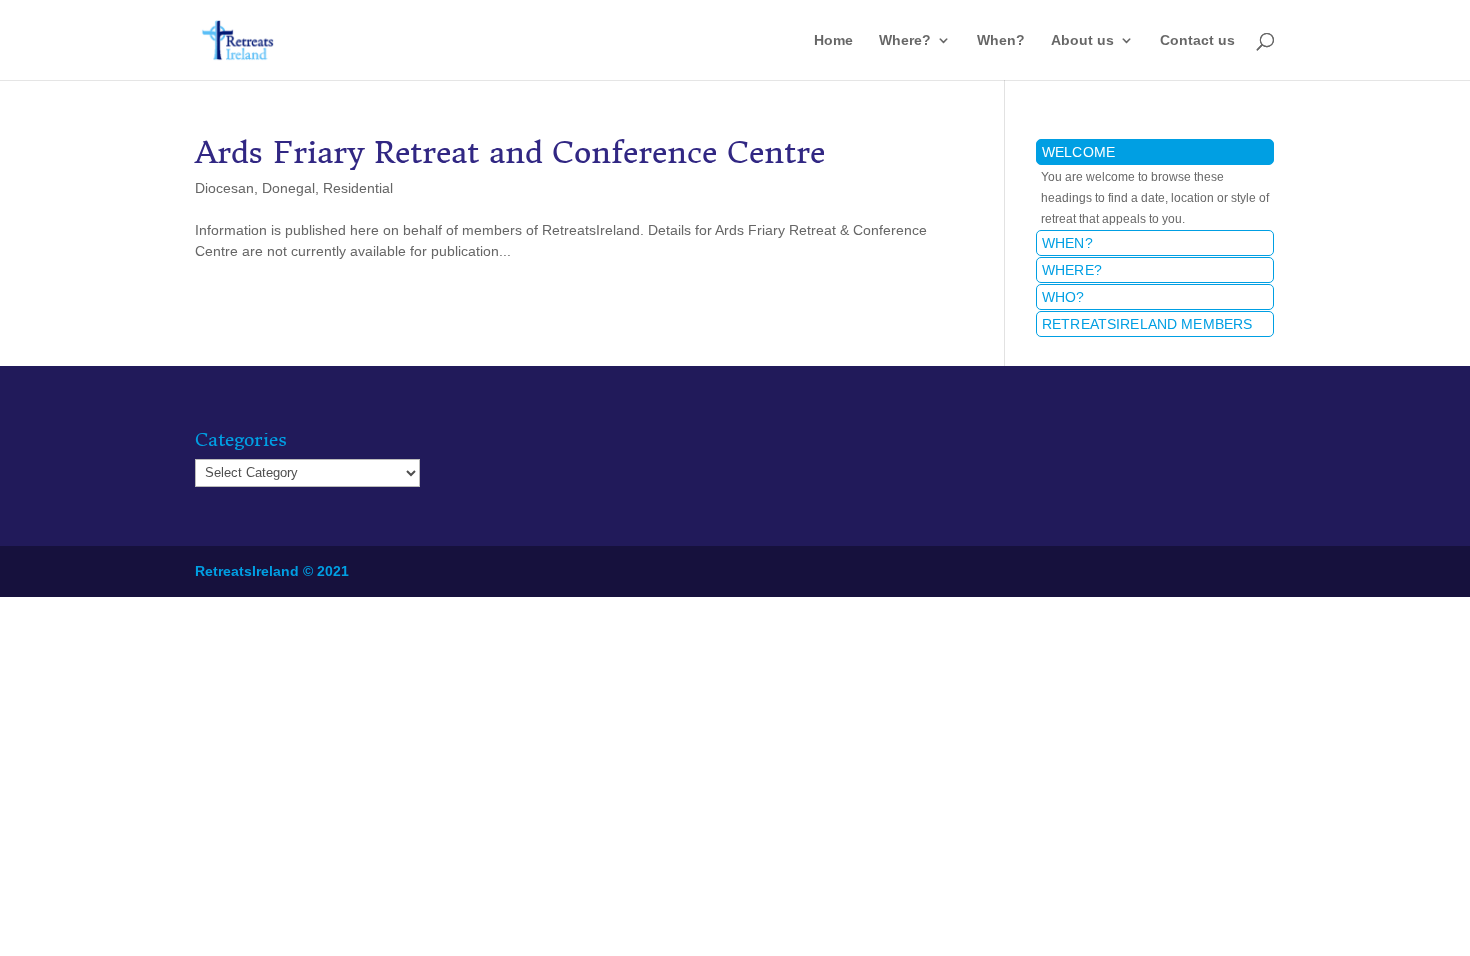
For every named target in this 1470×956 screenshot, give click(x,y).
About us (1082, 40)
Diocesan (224, 188)
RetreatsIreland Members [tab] (1147, 324)
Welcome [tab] (1078, 152)
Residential (358, 188)
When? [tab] (1067, 243)
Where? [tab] (1072, 270)
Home (833, 40)
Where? (905, 40)
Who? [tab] (1063, 297)
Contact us (1197, 40)
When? (1001, 40)
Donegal (288, 188)
